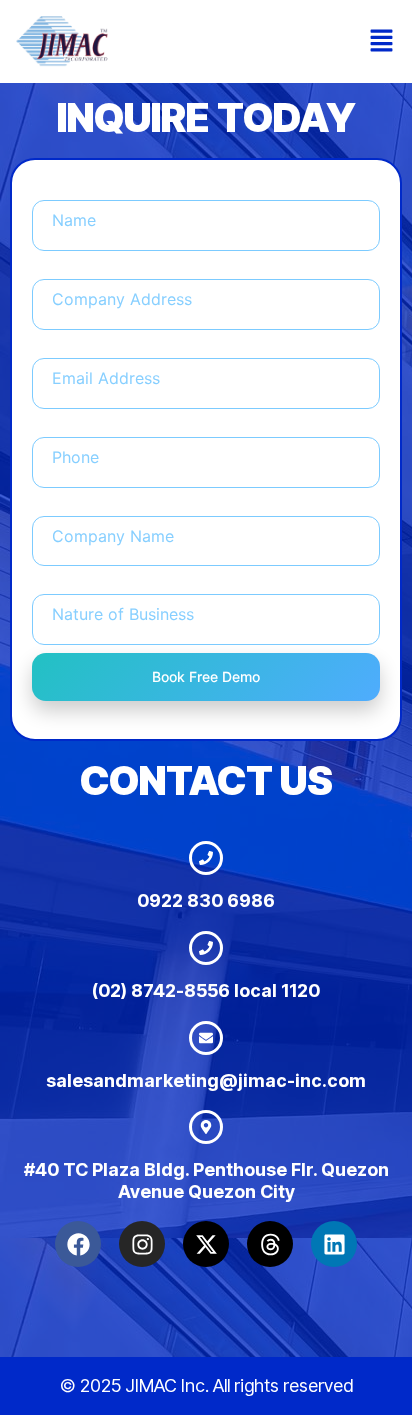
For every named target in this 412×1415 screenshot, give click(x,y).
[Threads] (270, 1244)
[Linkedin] (334, 1244)
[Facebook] (78, 1244)
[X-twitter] (206, 1244)
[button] (382, 41)
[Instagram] (142, 1244)
